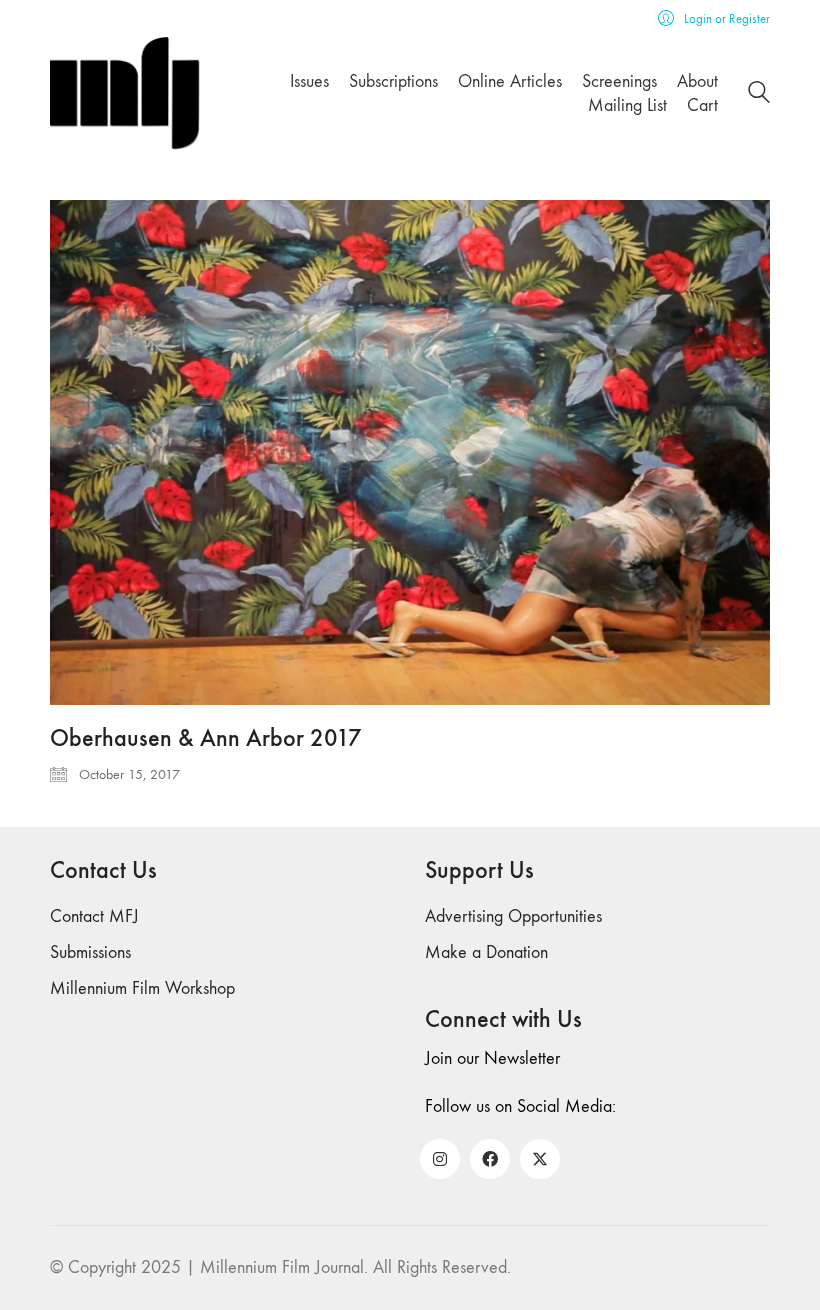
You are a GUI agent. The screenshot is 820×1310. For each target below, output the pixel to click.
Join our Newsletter (492, 1058)
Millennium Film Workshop (142, 988)
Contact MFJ (94, 916)
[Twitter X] (540, 1159)
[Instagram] (440, 1159)
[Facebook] (490, 1159)
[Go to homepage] (125, 93)
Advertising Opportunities (513, 916)
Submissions (90, 952)
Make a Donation (486, 952)
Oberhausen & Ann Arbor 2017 (206, 738)
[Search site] (759, 95)
